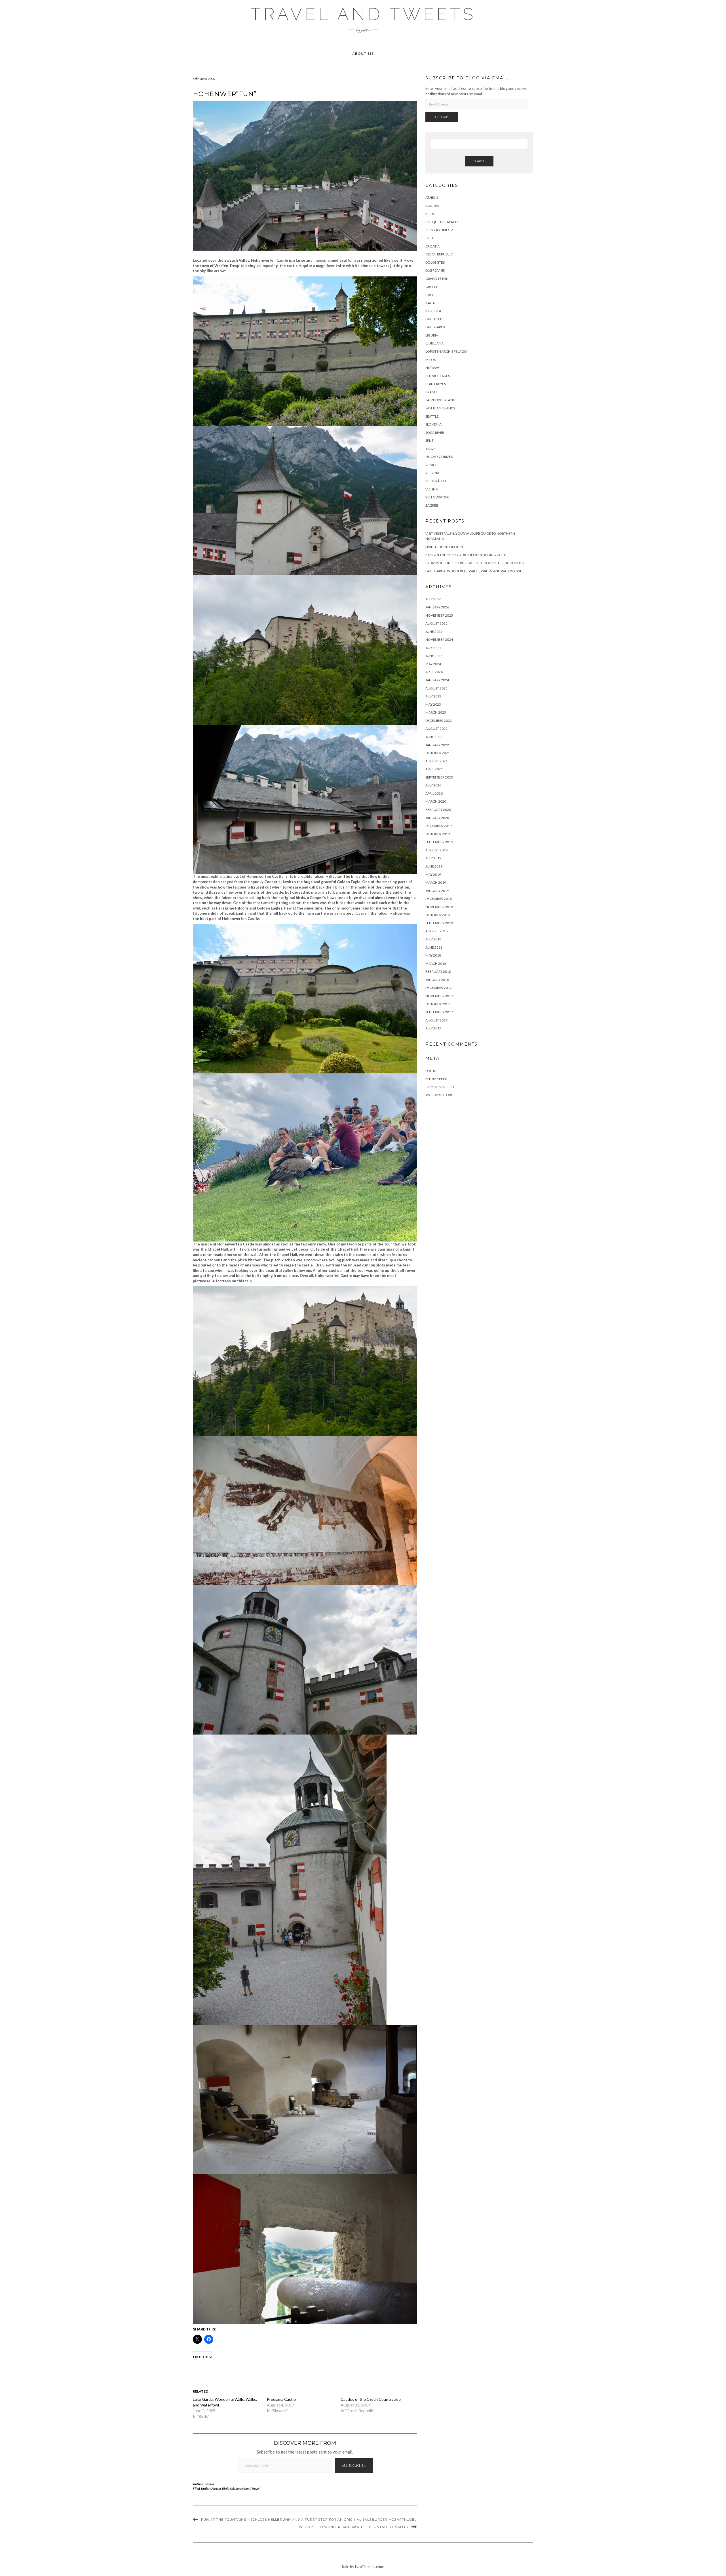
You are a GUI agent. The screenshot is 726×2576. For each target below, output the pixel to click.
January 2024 (437, 680)
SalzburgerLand (240, 2489)
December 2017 (439, 988)
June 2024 (434, 656)
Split (430, 440)
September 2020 (439, 777)
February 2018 (438, 971)
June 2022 (434, 737)
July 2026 (433, 599)
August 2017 (436, 1020)
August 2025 (436, 623)
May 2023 (433, 704)
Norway (433, 368)
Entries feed (436, 1079)
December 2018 (439, 899)
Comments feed (440, 1087)
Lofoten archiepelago (446, 351)
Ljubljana (434, 343)
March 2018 (436, 964)
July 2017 (433, 1028)
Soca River (435, 432)
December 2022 (439, 721)
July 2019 (433, 858)
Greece (432, 287)
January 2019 (437, 891)
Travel (256, 2489)
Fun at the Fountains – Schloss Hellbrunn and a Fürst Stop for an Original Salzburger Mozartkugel (309, 2520)
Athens (432, 197)
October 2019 (438, 834)
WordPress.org (439, 1095)
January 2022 (437, 745)
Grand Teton (437, 279)
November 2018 (439, 907)
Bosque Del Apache (443, 222)
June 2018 (434, 947)
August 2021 (436, 761)
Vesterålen (436, 481)
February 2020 (438, 810)
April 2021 (434, 769)
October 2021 (438, 753)
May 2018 (433, 955)
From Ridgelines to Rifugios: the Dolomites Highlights (474, 563)
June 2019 (434, 866)
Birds (225, 2489)
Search (479, 161)
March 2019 (436, 882)
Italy (430, 295)
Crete (430, 238)
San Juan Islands (440, 408)
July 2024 (433, 648)
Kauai (430, 303)
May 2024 (433, 664)
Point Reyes (436, 384)
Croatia (432, 246)
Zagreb (432, 505)
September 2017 (439, 1012)
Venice (431, 465)
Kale (346, 2567)
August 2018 (436, 931)
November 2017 (439, 996)
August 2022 (436, 728)
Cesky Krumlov (439, 230)
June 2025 (434, 632)
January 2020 (437, 818)
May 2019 (433, 874)
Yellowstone (438, 497)
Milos (430, 360)
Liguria (432, 335)
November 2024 (439, 639)
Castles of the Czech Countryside (371, 2399)
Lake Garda (435, 327)
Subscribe (354, 2465)
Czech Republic (439, 254)
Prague (432, 392)
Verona (432, 473)
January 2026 (437, 607)
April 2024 (434, 672)
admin (209, 2484)
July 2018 (433, 939)
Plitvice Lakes (438, 376)
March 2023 (436, 712)
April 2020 (434, 793)
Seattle (432, 416)
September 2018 (439, 923)
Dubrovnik (435, 270)
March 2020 (436, 801)
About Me (363, 54)
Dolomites (435, 262)
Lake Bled (434, 319)
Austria (216, 2489)
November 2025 (439, 615)
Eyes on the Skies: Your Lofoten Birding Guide (466, 555)
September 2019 (439, 842)
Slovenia (433, 424)
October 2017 (438, 1004)
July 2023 (433, 696)
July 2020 (433, 785)
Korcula (433, 311)
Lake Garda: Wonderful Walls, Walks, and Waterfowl (474, 571)
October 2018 (438, 915)
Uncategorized (439, 457)
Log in (431, 1071)
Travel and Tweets (363, 14)
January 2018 (437, 980)
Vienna (432, 489)
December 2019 (439, 826)
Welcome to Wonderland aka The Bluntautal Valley (354, 2527)
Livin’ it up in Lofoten (444, 547)
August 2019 (436, 850)
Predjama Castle (281, 2399)
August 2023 (436, 688)
